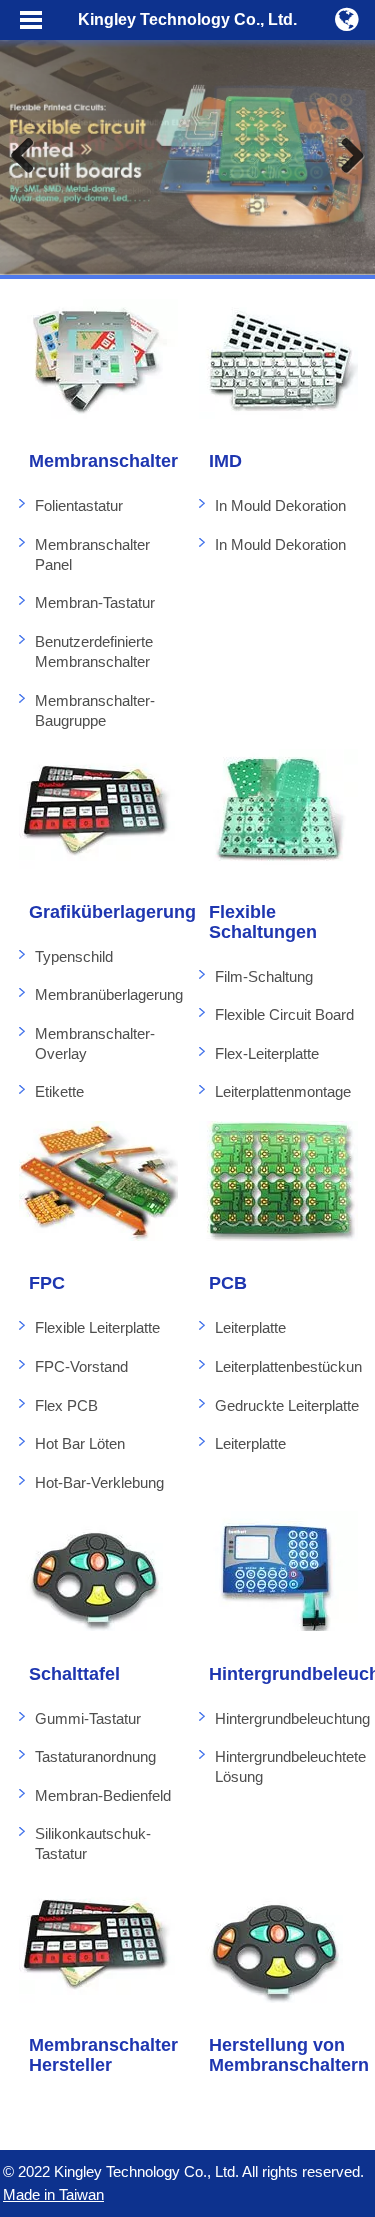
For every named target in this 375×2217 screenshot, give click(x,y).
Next (345, 157)
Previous (30, 157)
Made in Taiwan (53, 2194)
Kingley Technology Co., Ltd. (187, 19)
